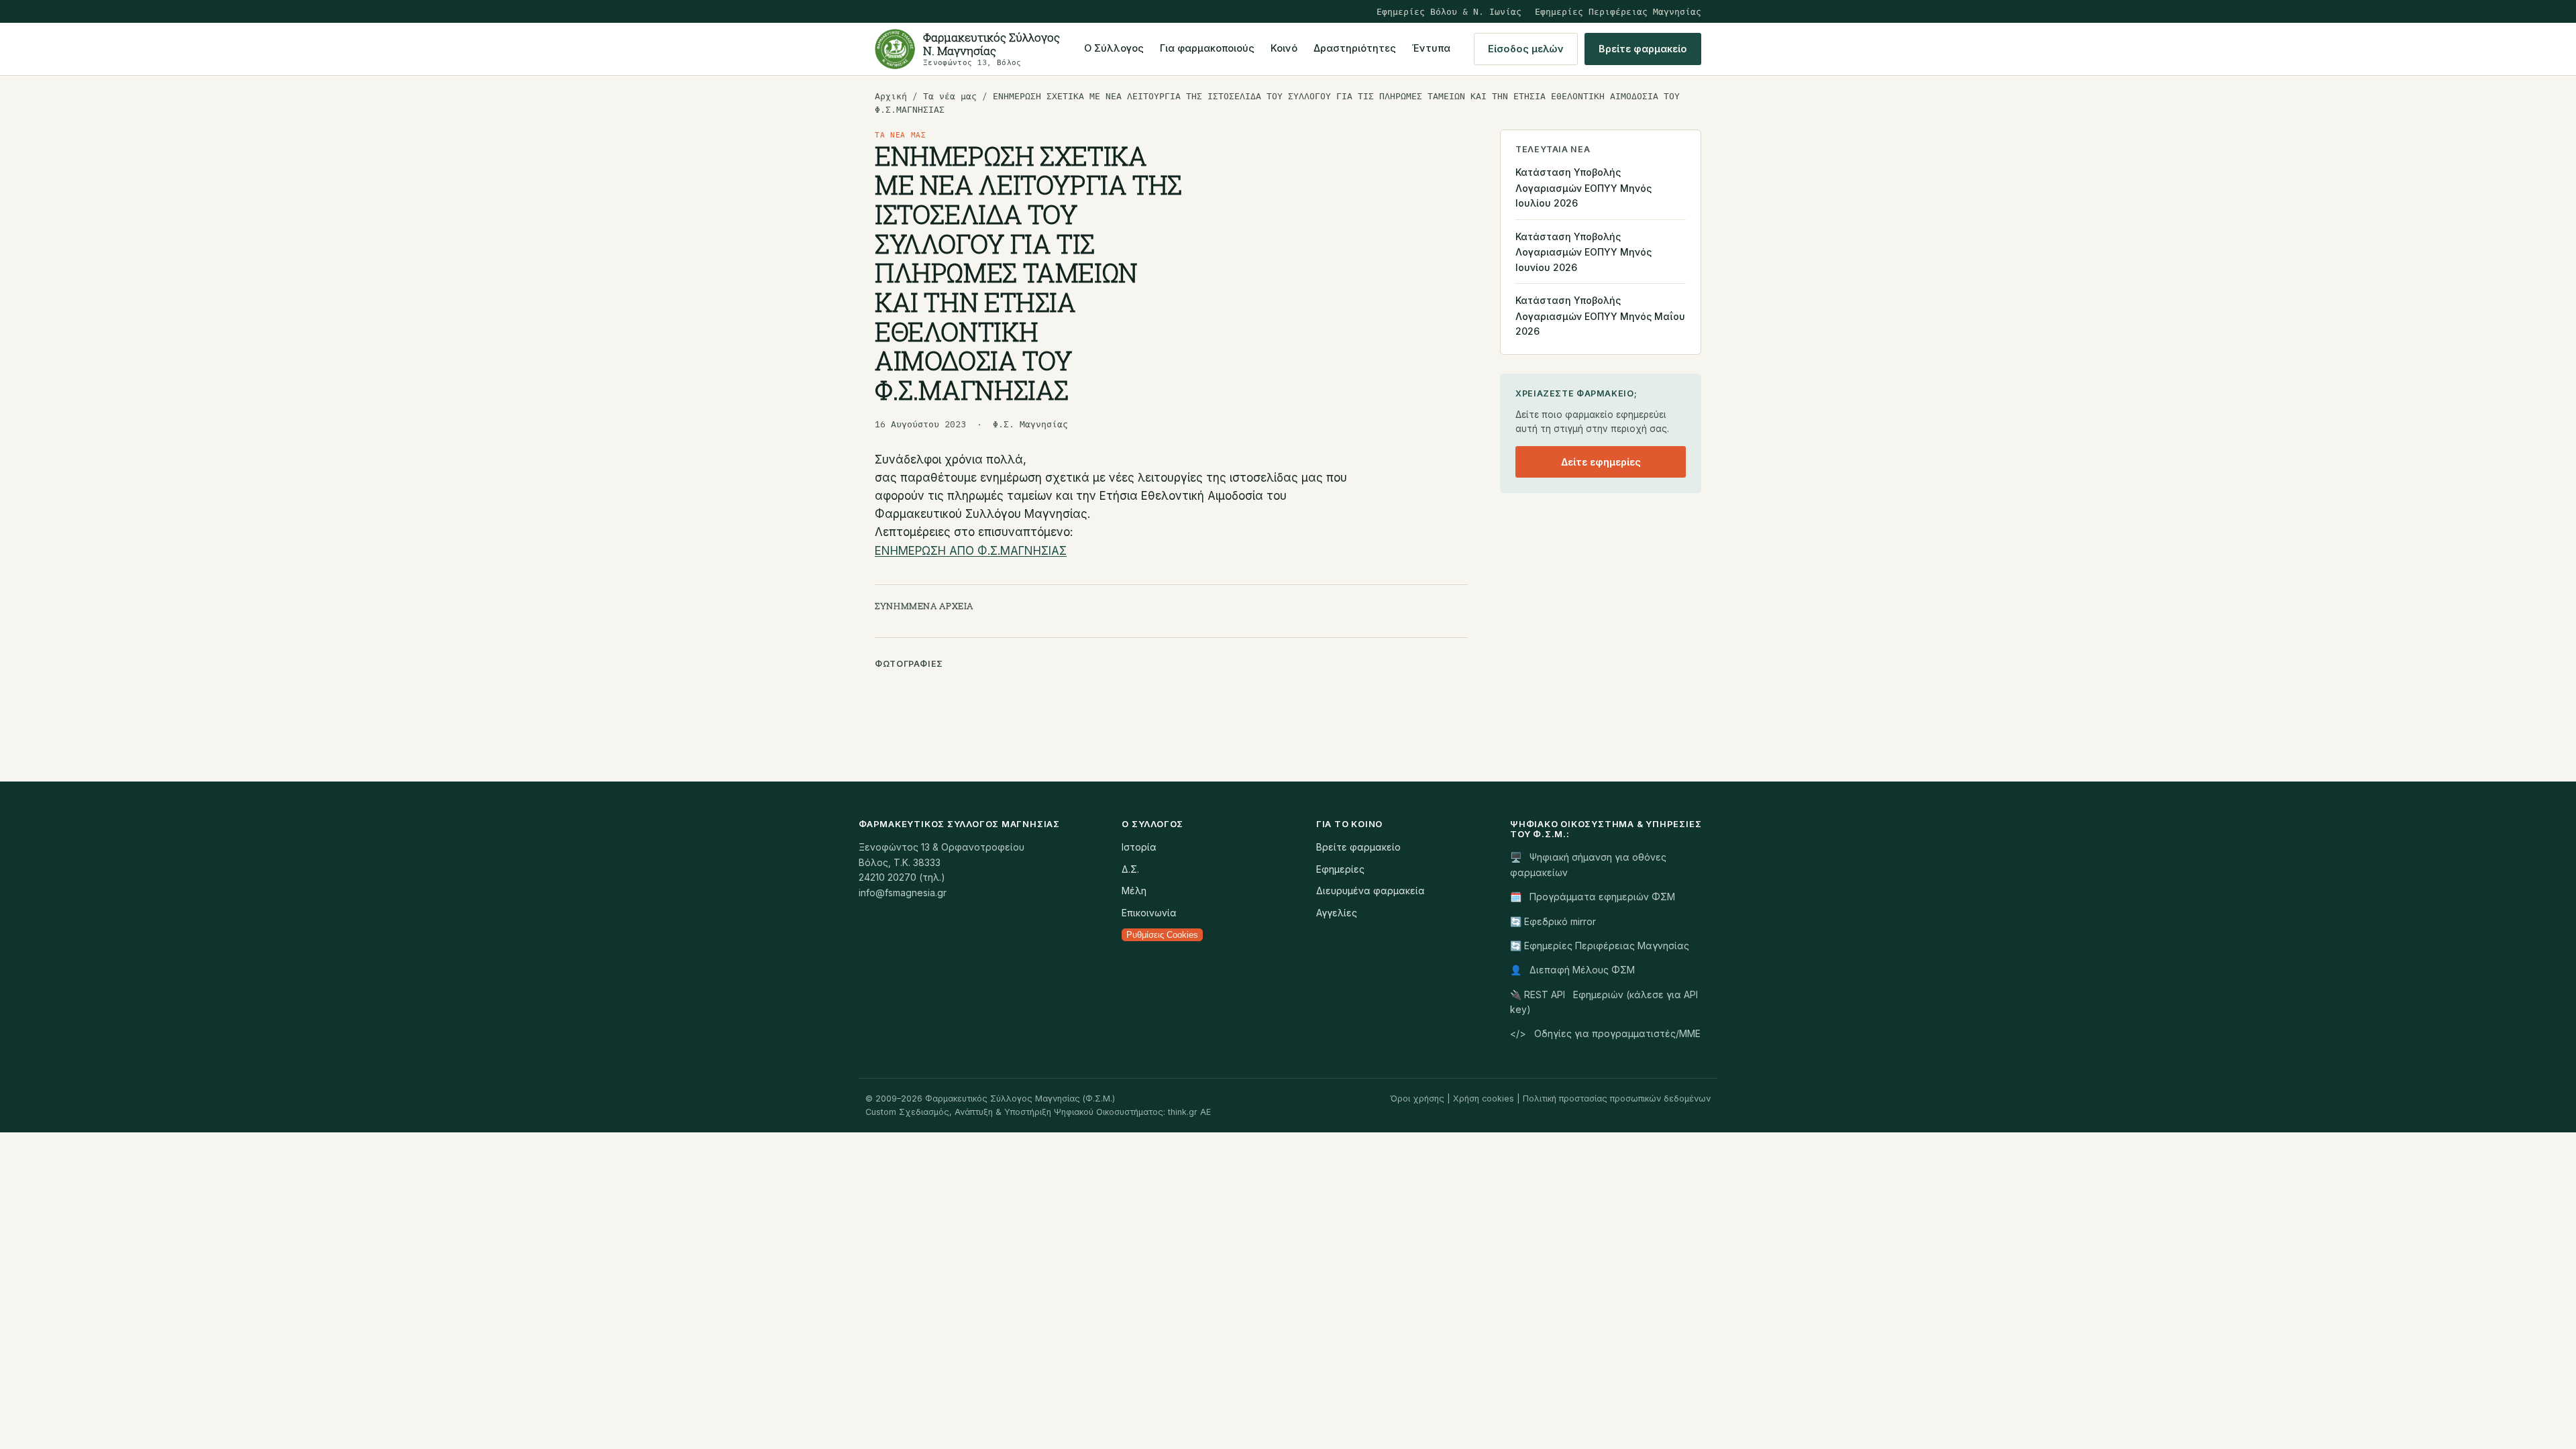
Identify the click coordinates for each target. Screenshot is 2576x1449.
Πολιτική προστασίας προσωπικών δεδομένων (1617, 1098)
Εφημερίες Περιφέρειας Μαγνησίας (1618, 11)
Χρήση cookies (1484, 1098)
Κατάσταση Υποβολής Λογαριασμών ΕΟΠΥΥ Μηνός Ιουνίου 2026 (1584, 252)
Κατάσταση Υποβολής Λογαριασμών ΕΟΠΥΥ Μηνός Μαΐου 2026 (1600, 316)
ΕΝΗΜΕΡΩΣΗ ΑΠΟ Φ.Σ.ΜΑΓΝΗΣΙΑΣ (971, 551)
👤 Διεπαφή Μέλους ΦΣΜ (1572, 970)
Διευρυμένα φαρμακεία (1371, 891)
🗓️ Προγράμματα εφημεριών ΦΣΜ (1593, 897)
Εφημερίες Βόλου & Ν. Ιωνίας (1449, 11)
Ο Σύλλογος (1114, 48)
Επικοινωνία (1149, 913)
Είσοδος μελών (1526, 49)
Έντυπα (1431, 48)
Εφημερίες (1340, 869)
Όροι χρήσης (1417, 1098)
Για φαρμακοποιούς (1207, 48)
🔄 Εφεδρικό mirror (1553, 921)
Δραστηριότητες (1355, 48)
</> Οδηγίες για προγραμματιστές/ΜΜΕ (1605, 1033)
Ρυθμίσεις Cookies (1162, 935)
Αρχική (891, 96)
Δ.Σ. (1130, 869)
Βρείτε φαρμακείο (1643, 49)
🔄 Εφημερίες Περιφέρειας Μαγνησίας (1600, 946)
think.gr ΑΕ (1189, 1112)
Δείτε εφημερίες (1601, 462)
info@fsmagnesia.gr (903, 893)
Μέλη (1134, 891)
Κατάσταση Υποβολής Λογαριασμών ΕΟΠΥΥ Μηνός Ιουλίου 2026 (1584, 187)
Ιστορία (1139, 847)
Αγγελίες (1337, 913)
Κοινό (1284, 48)
